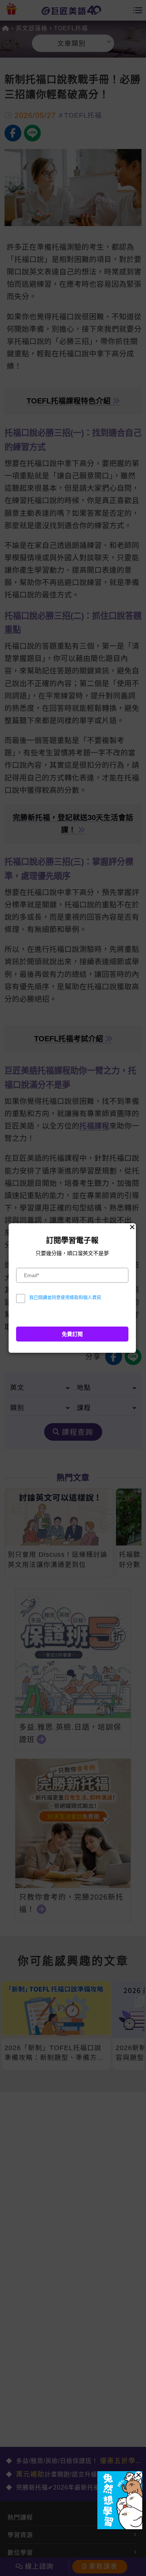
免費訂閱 (72, 1334)
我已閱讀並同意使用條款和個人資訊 (65, 1298)
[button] (139, 2475)
